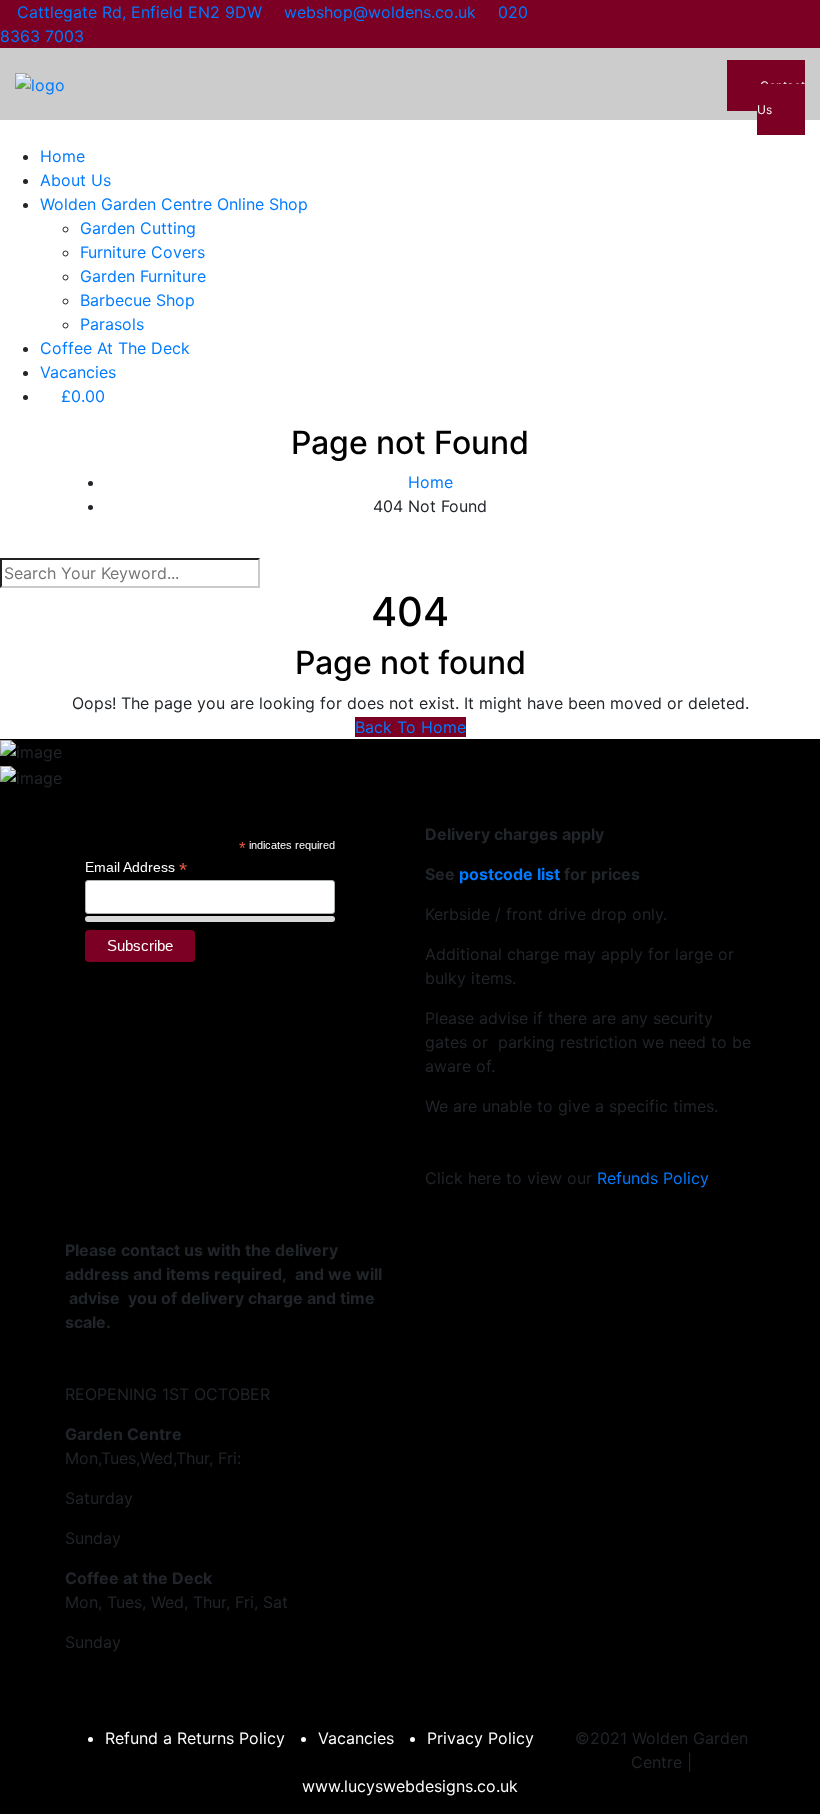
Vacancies (78, 372)
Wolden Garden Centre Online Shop (174, 204)
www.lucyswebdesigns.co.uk (410, 1786)
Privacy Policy (480, 1738)
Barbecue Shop (137, 300)
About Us (75, 180)
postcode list (509, 874)
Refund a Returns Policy (195, 1738)
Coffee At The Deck (115, 348)
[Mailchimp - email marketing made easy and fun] (310, 965)
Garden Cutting (138, 228)
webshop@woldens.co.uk (380, 12)
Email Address (136, 867)
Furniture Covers (142, 252)
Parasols (112, 324)
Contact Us (781, 97)
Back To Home (410, 727)
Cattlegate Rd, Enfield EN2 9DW (139, 12)
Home (62, 156)
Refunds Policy (653, 1178)
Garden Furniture (143, 276)
